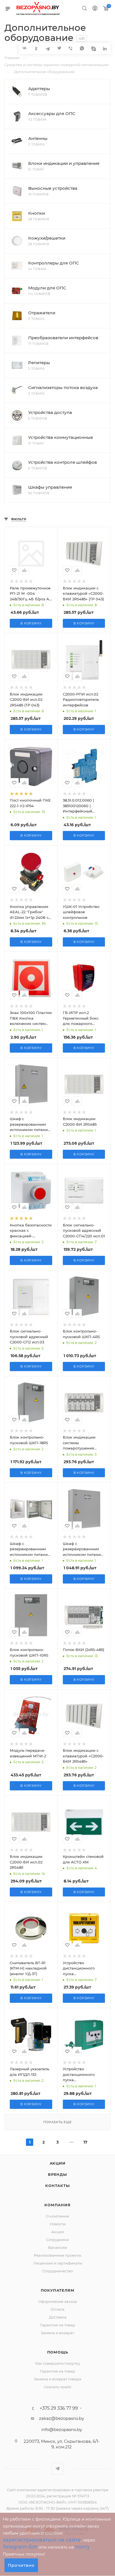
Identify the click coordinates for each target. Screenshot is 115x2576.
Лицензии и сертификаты (58, 2263)
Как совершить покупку (58, 2363)
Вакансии (57, 2247)
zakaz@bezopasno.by (62, 2418)
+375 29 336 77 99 (59, 2408)
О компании (57, 2216)
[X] (59, 48)
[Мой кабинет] (95, 9)
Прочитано (21, 2565)
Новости (58, 2224)
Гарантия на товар (57, 2325)
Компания (57, 2205)
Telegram (58, 2469)
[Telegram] (48, 48)
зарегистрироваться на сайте (42, 2540)
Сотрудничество (57, 2271)
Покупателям (58, 2290)
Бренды (57, 2174)
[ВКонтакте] (25, 48)
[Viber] (70, 48)
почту (82, 2547)
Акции (58, 2163)
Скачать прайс (58, 2387)
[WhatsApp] (82, 48)
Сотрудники (57, 2240)
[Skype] (93, 48)
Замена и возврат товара (57, 2379)
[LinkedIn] (105, 48)
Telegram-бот (20, 2547)
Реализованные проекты (57, 2255)
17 (85, 2142)
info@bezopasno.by (62, 2429)
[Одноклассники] (36, 48)
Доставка (58, 2317)
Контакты (57, 2186)
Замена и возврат (57, 2333)
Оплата (57, 2309)
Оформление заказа (58, 2301)
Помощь (58, 2352)
